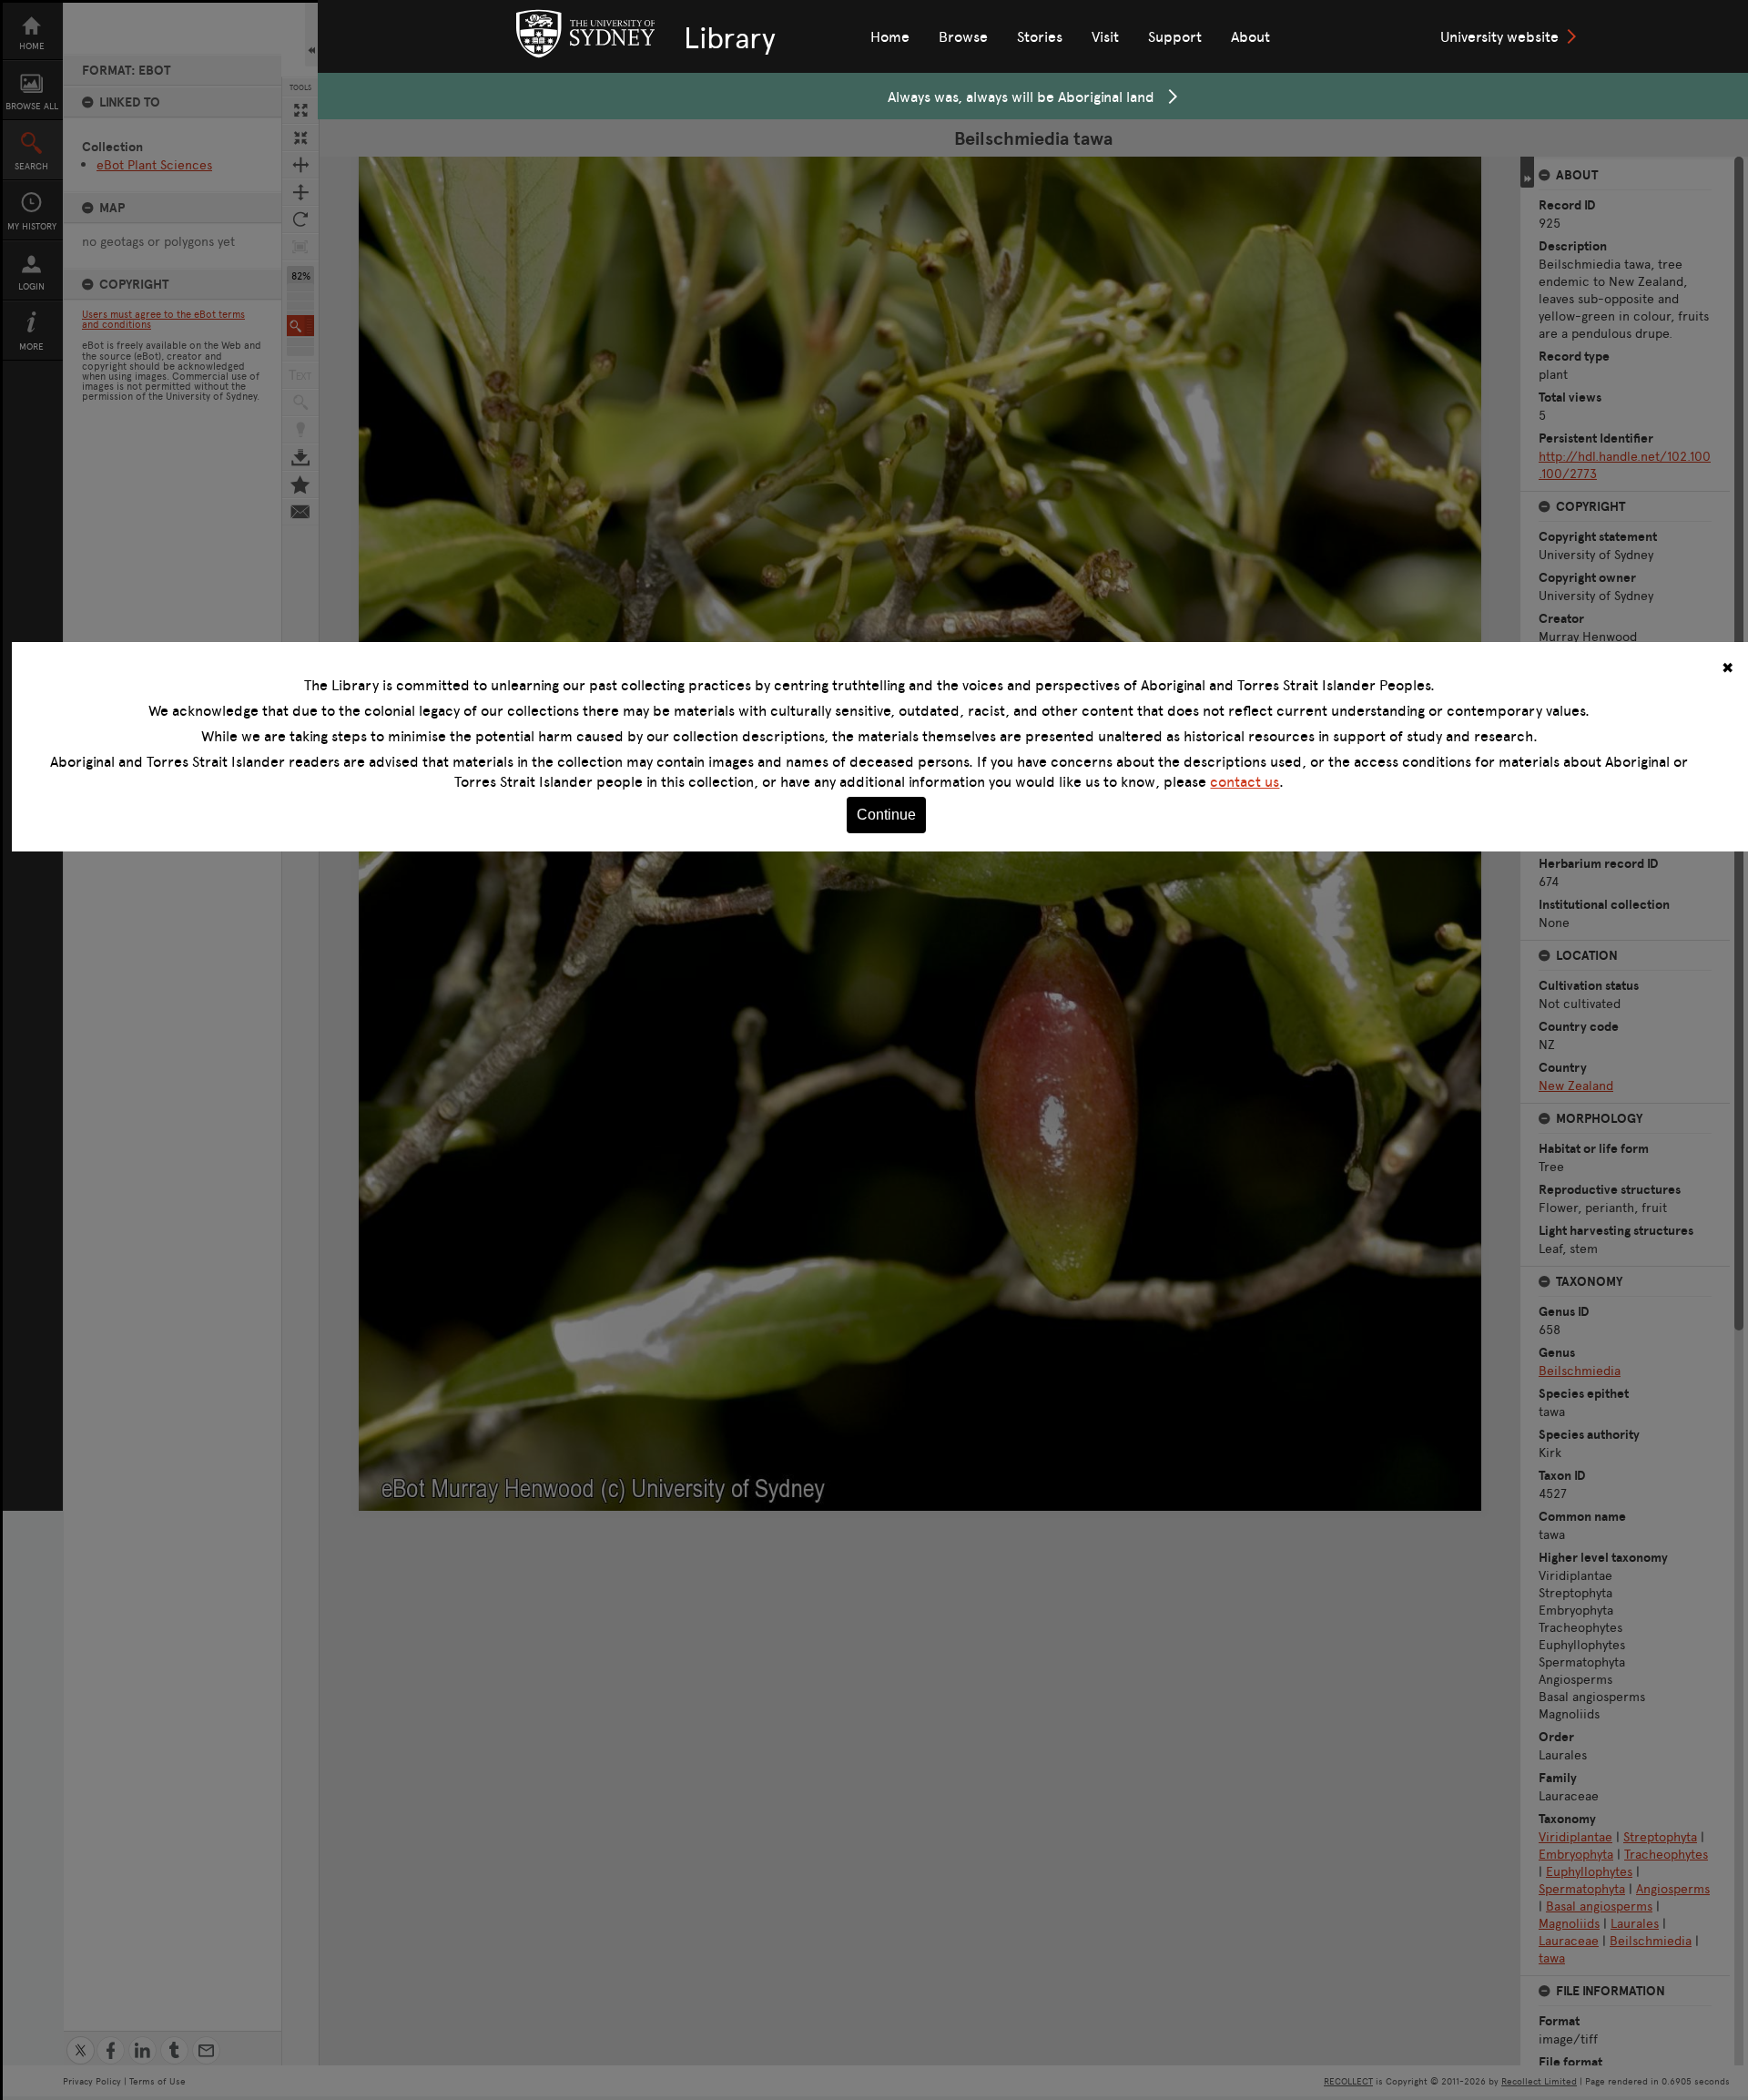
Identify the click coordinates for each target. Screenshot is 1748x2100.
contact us (1245, 781)
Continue (886, 815)
